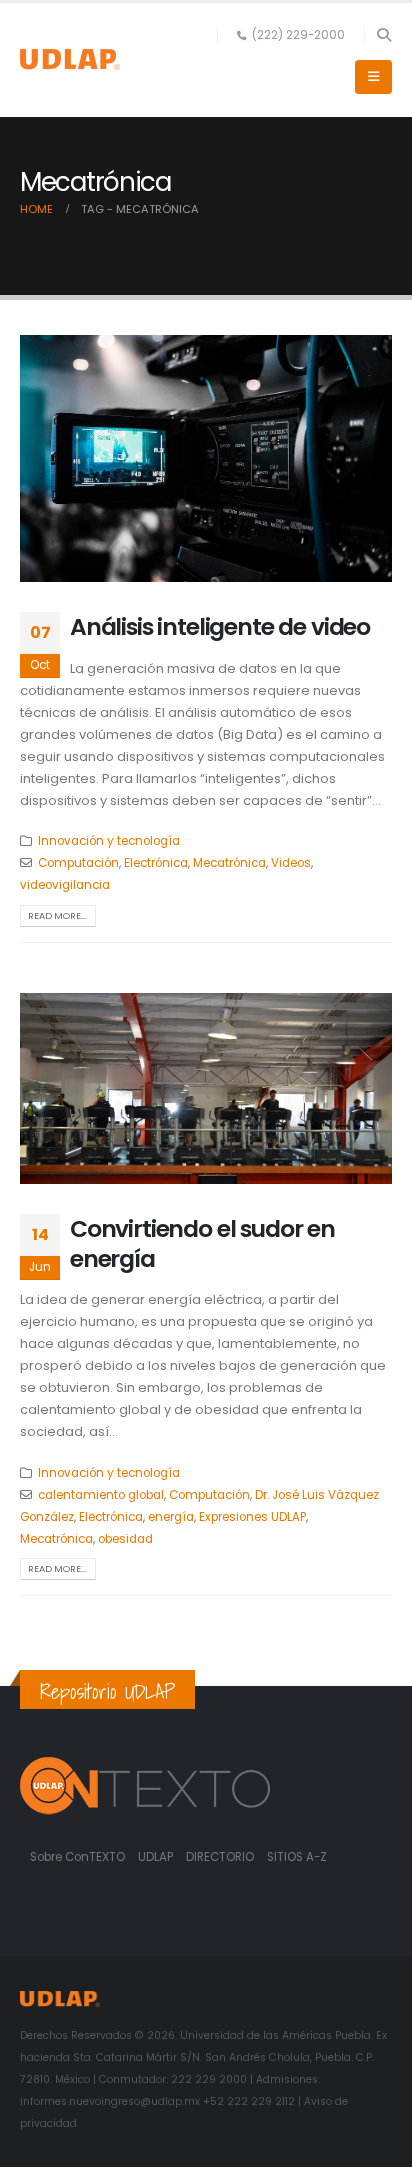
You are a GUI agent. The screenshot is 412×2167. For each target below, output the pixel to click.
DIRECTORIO (221, 1857)
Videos (291, 863)
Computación (78, 863)
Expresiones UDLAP (252, 1517)
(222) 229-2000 (298, 35)
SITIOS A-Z (297, 1857)
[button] (383, 35)
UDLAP (157, 1857)
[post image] (206, 459)
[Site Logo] (70, 59)
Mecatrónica (229, 863)
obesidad (125, 1539)
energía (171, 1517)
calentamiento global (101, 1495)
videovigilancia (65, 885)
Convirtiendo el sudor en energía (202, 1243)
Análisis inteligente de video (220, 626)
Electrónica (156, 863)
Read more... (57, 915)
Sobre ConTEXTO (77, 1857)
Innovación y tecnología (109, 841)
